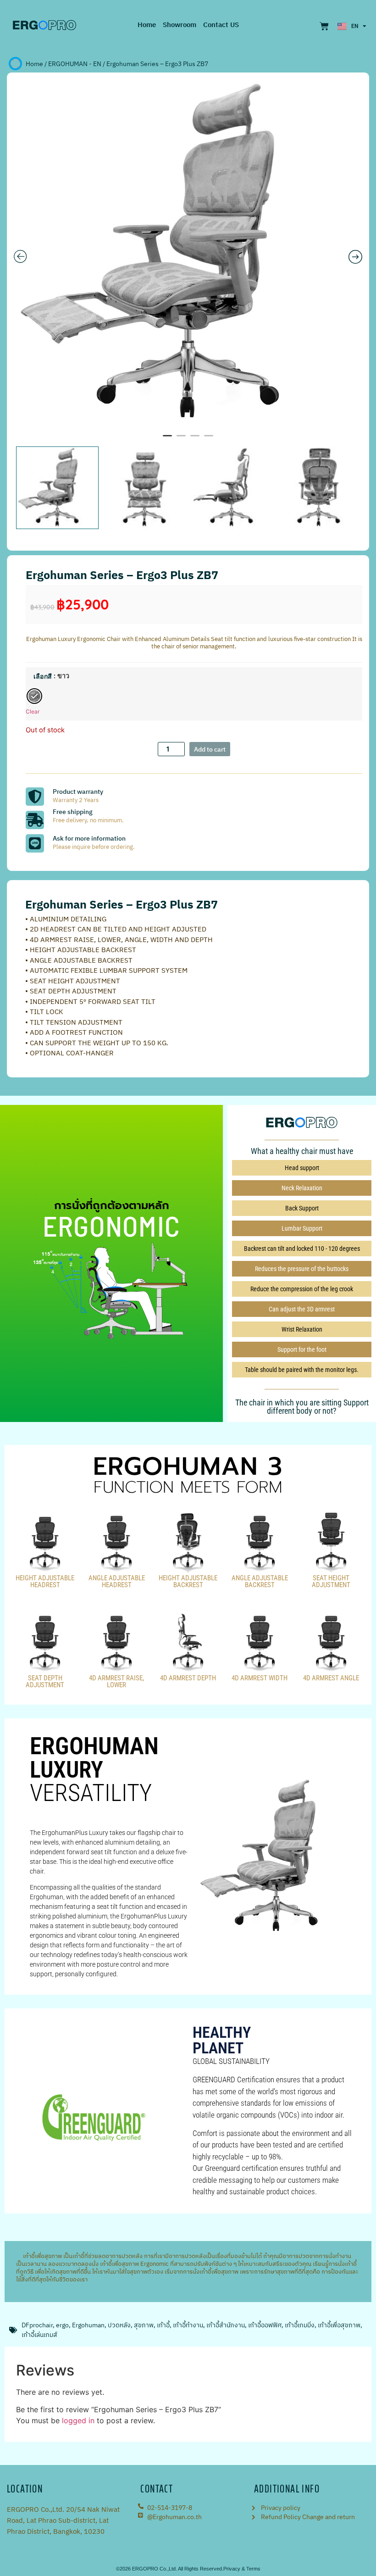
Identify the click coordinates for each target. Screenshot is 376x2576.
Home (147, 25)
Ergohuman (88, 2325)
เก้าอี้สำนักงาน (226, 2325)
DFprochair (37, 2325)
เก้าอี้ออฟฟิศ (265, 2325)
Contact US (221, 25)
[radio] (34, 696)
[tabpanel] (188, 254)
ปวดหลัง (119, 2325)
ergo (62, 2325)
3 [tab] (195, 440)
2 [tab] (181, 440)
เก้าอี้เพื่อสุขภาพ (39, 2256)
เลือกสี (43, 676)
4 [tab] (209, 440)
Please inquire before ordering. (94, 847)
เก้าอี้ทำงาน (188, 2325)
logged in (78, 2420)
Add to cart (210, 750)
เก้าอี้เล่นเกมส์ (39, 2335)
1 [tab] (167, 440)
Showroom (180, 25)
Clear (33, 711)
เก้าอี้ (163, 2325)
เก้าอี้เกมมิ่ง (300, 2325)
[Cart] (324, 26)
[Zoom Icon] (188, 254)
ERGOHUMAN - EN (75, 64)
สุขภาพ (144, 2325)
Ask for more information (89, 839)
